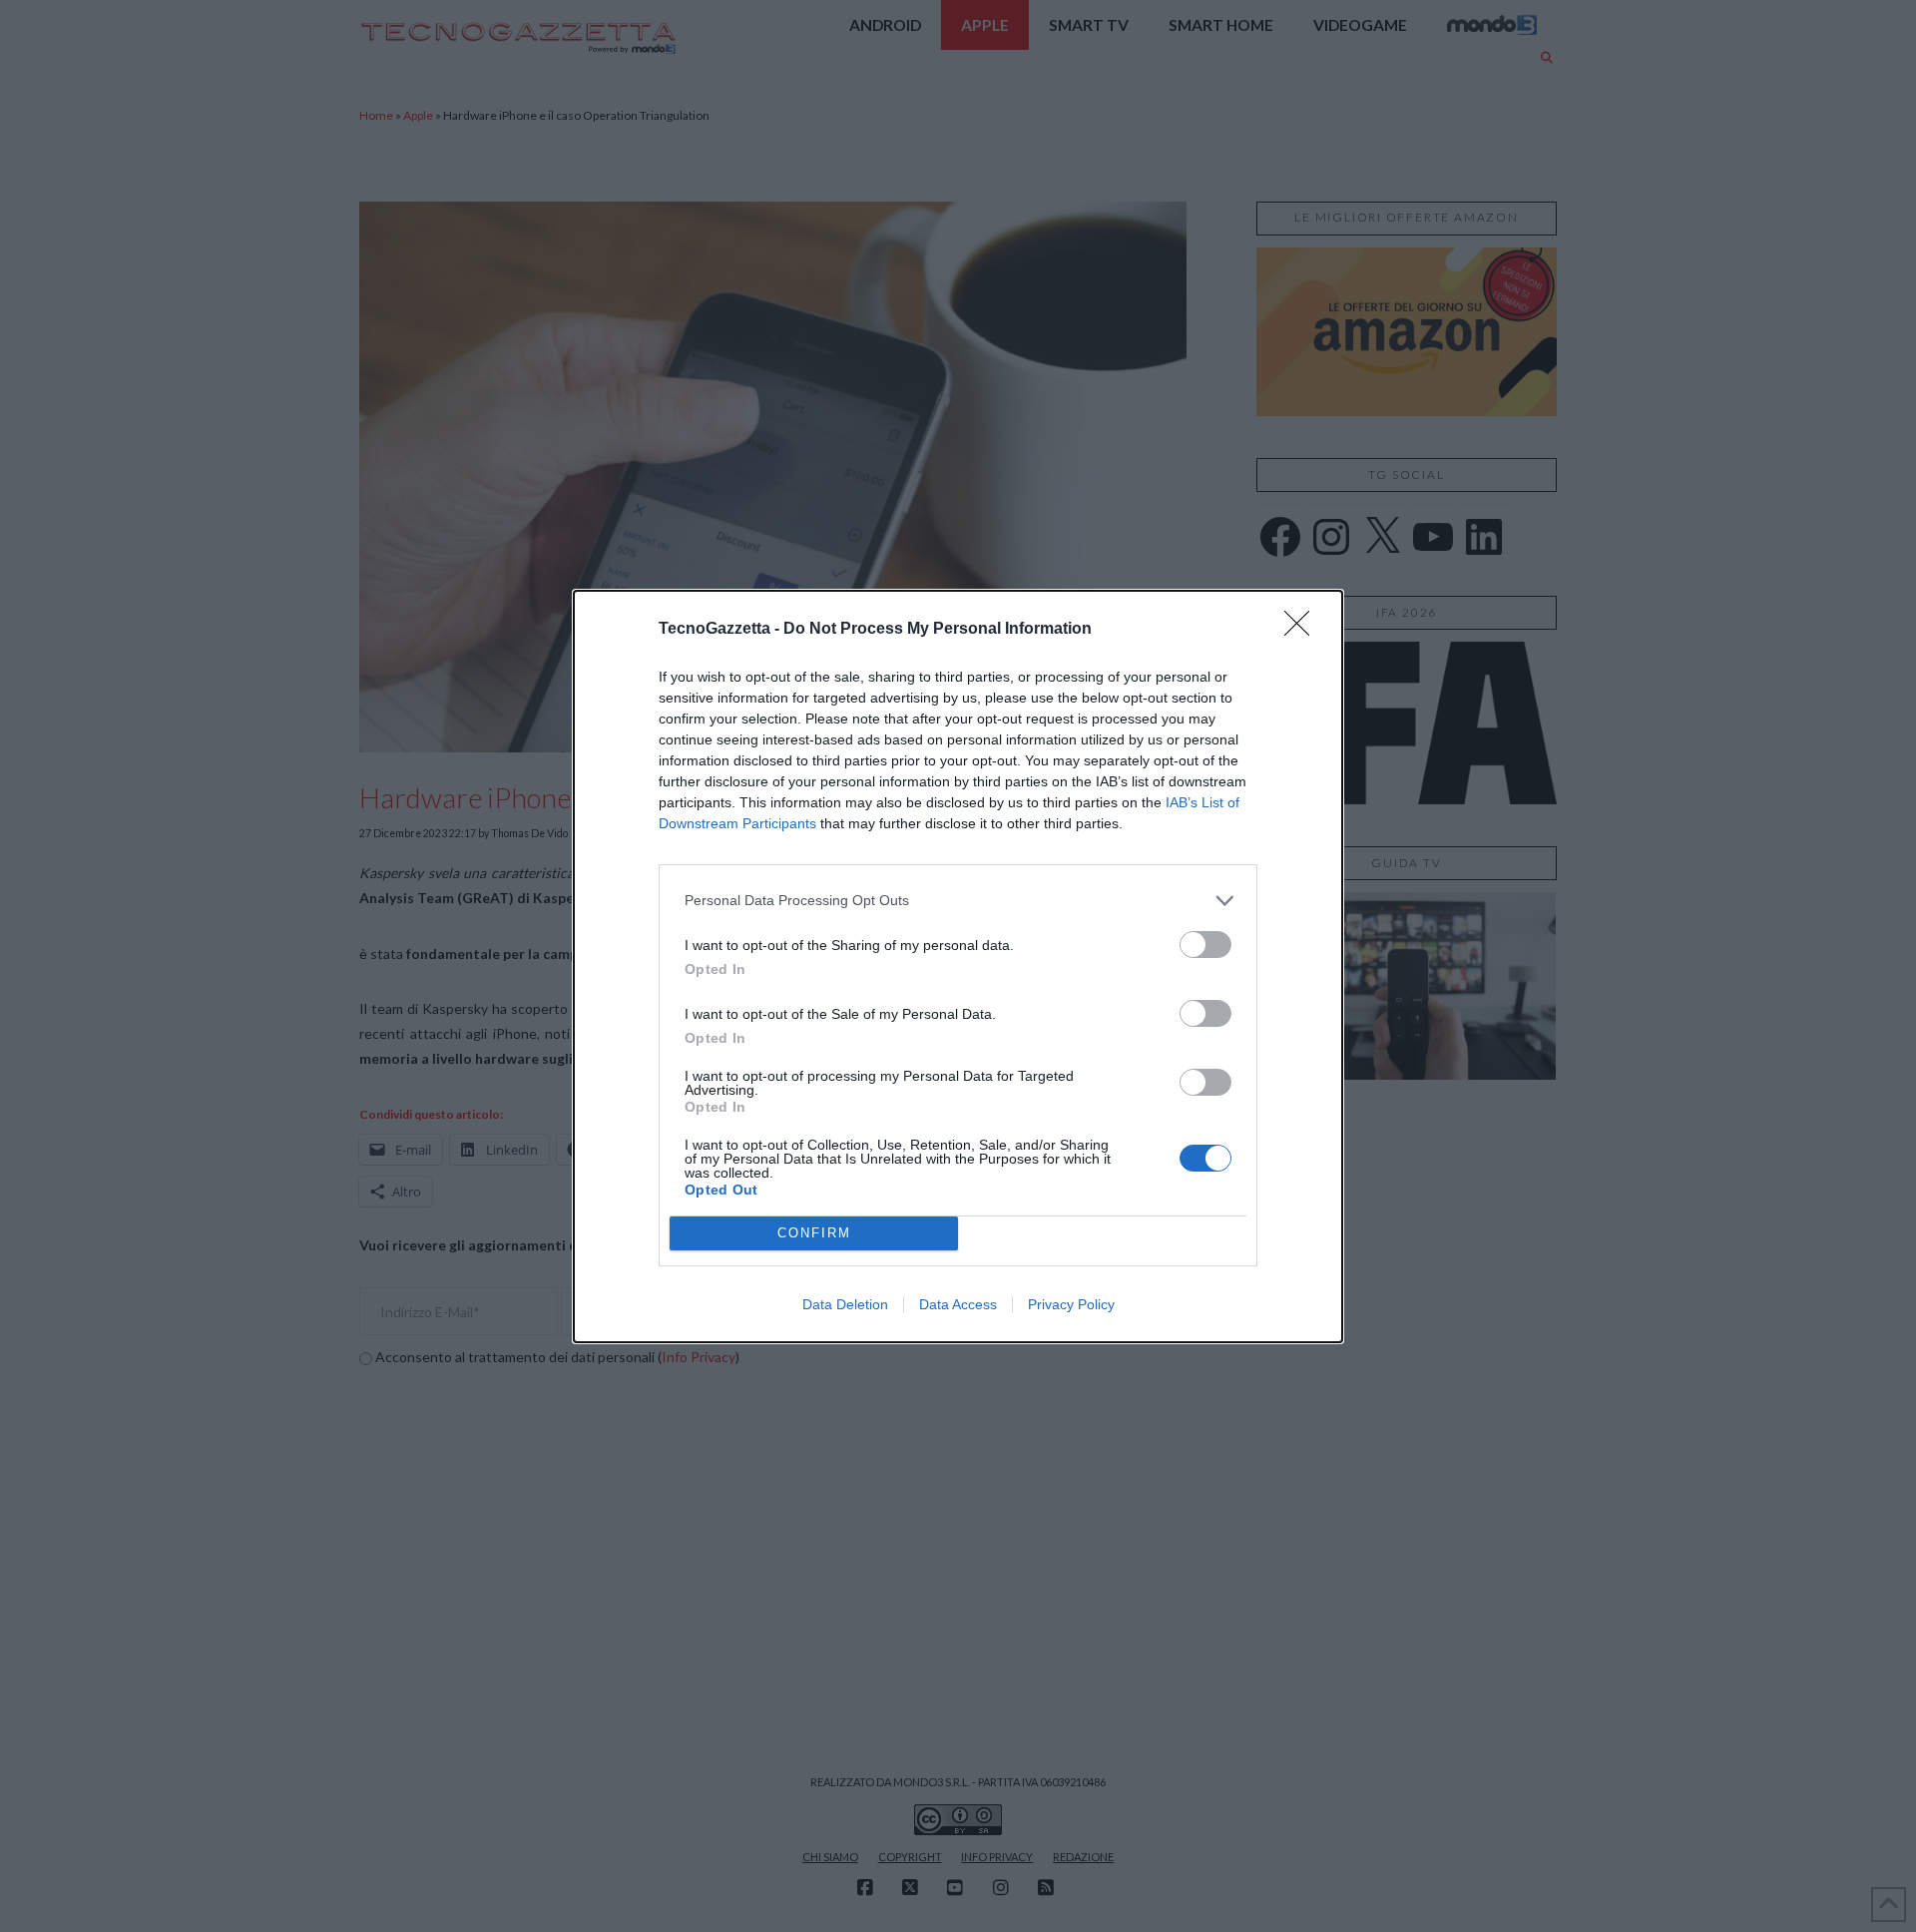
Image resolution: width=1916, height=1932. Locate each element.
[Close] (1303, 630)
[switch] (1205, 945)
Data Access (958, 1304)
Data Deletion (845, 1304)
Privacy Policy (1071, 1304)
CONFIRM (814, 1233)
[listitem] (958, 901)
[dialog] (958, 966)
